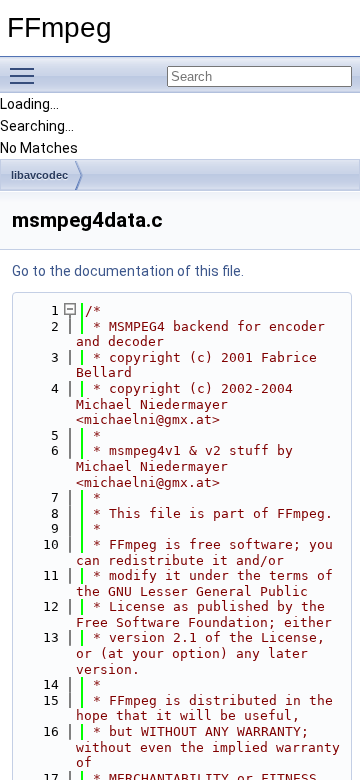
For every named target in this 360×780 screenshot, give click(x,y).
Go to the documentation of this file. (128, 271)
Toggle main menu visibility (26, 75)
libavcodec (39, 175)
